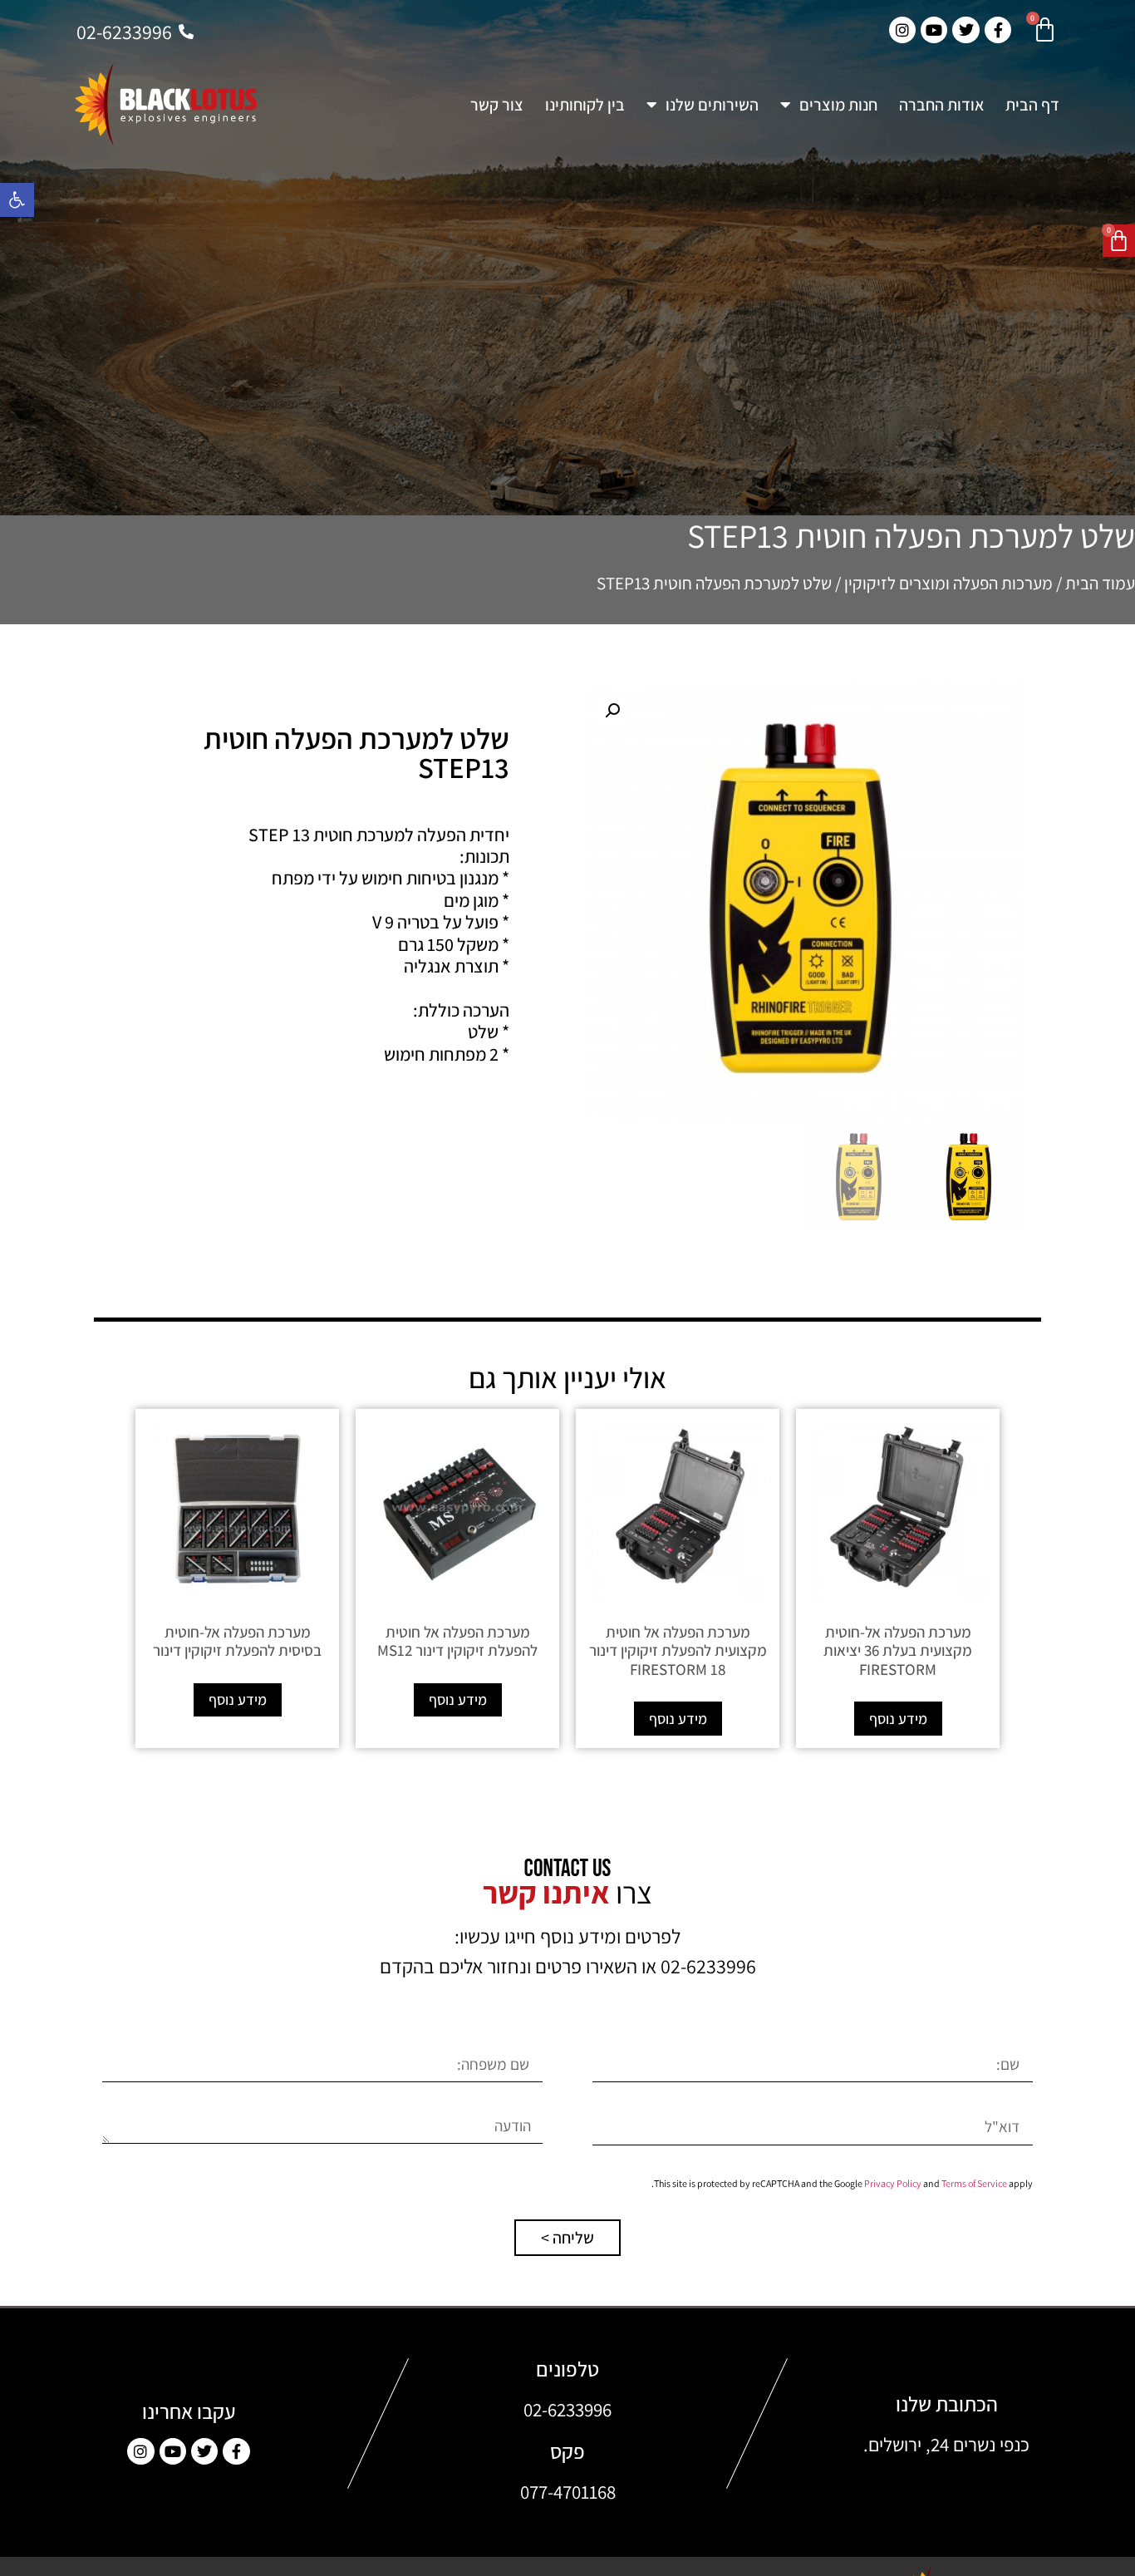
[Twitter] (204, 2451)
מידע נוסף (898, 1719)
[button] (17, 200)
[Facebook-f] (236, 2451)
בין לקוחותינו (585, 105)
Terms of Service (974, 2183)
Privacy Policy (893, 2183)
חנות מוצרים (838, 105)
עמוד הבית (1100, 583)
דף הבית (1032, 105)
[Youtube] (173, 2451)
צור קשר (497, 105)
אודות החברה (941, 105)
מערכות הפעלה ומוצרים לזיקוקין (948, 583)
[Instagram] (140, 2451)
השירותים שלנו (712, 105)
